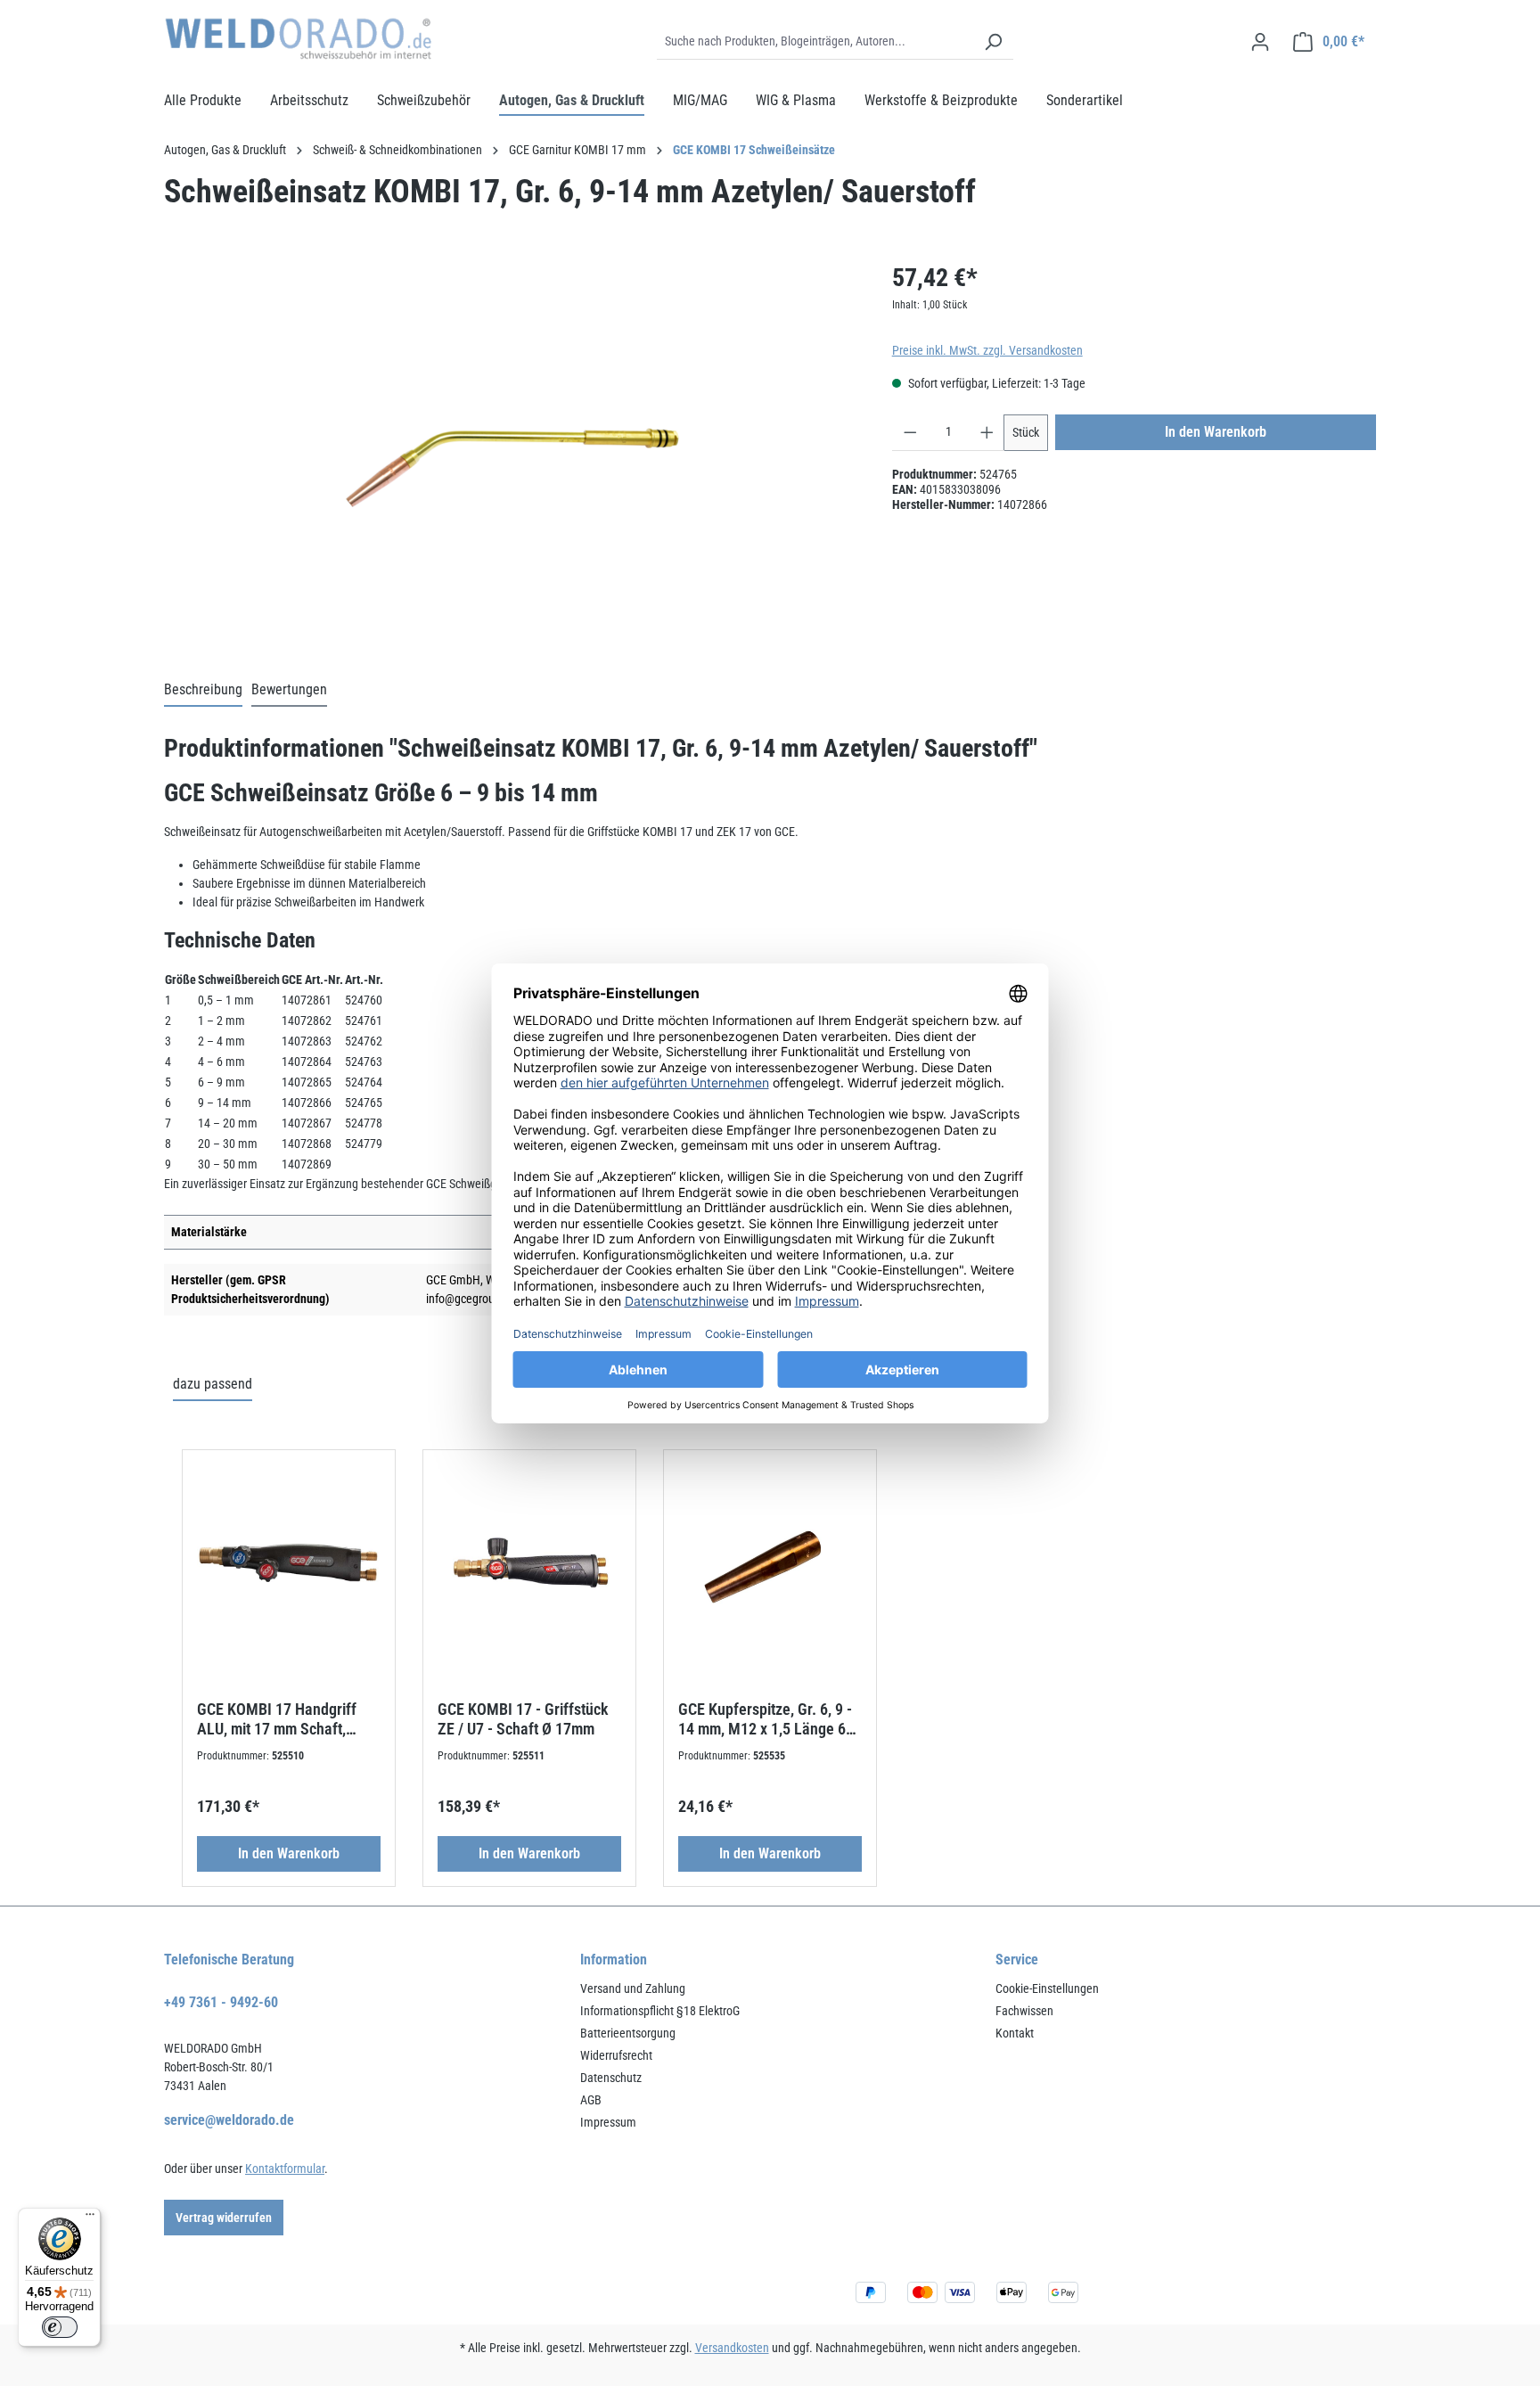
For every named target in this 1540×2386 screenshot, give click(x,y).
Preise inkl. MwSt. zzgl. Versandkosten (987, 350)
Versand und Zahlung (633, 1988)
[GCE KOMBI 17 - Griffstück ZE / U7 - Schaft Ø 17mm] (529, 1566)
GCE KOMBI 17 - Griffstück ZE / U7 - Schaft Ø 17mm (523, 1719)
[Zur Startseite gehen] (298, 39)
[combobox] (815, 42)
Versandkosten (732, 2348)
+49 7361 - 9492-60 (221, 2002)
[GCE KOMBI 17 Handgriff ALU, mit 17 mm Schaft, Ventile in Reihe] (289, 1566)
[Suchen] (993, 42)
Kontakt (1015, 2033)
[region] (510, 451)
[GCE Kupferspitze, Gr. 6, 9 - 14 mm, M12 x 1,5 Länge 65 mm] (770, 1566)
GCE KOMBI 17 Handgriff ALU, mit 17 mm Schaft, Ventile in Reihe (277, 1719)
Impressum (608, 2122)
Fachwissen (1024, 2011)
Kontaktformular (285, 2169)
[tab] (203, 691)
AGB (591, 2100)
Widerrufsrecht (616, 2055)
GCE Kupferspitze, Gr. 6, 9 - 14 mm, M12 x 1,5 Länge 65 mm (766, 1719)
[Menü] (90, 2218)
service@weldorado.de (229, 2120)
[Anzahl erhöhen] (987, 433)
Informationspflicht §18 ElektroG (660, 2011)
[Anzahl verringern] (910, 433)
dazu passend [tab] (213, 1384)
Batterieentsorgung (628, 2033)
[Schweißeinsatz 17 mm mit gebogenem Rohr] (510, 451)
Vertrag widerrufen (224, 2218)
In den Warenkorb (1216, 432)
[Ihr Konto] (1260, 42)
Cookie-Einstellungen (1047, 1988)
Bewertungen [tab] (289, 689)
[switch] (60, 2327)
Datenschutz (611, 2078)
